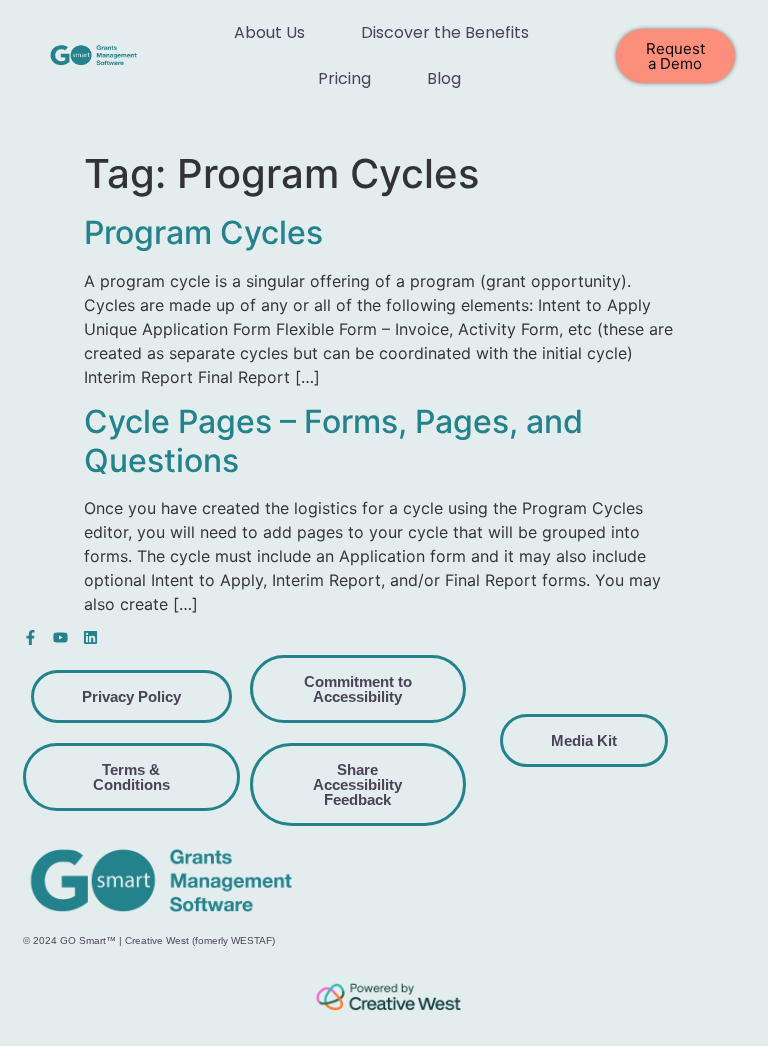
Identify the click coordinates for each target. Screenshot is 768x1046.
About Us (269, 32)
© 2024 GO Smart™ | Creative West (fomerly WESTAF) (149, 940)
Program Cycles (203, 232)
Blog (444, 78)
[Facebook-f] (30, 637)
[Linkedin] (90, 637)
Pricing (344, 78)
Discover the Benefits (445, 32)
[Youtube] (60, 637)
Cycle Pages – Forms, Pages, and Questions (333, 440)
